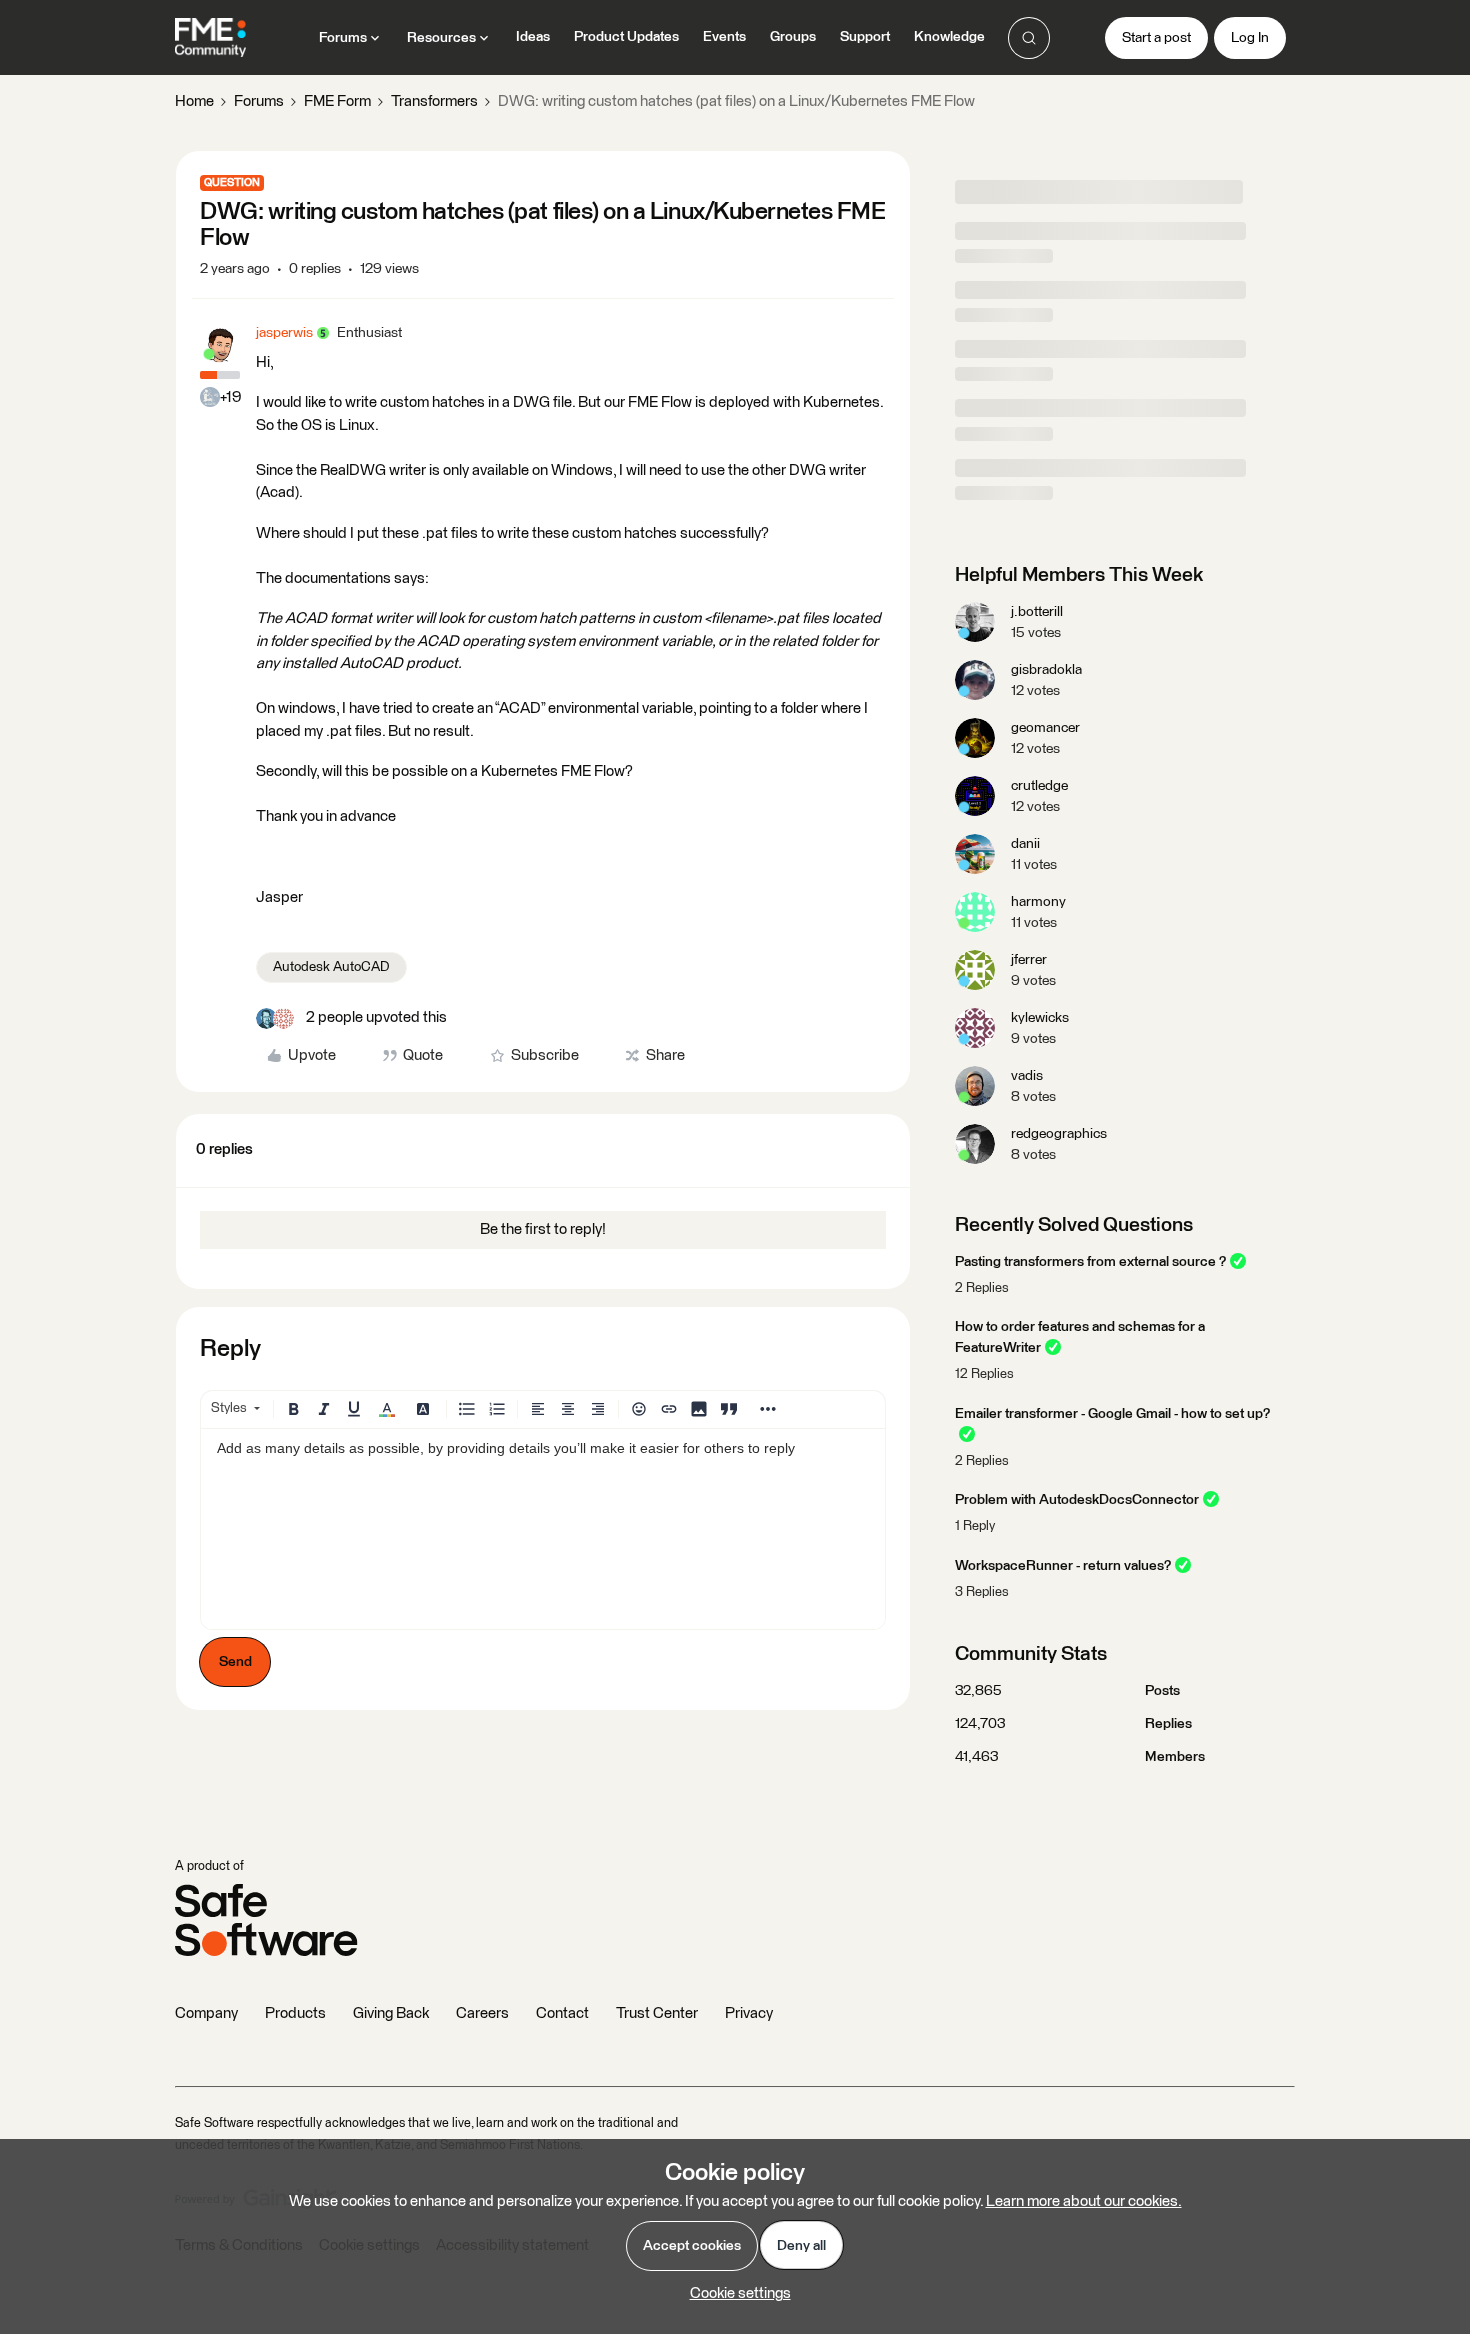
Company (206, 2013)
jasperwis (284, 333)
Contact (562, 2013)
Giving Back (391, 2013)
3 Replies (982, 1592)
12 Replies (984, 1374)
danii (1025, 844)
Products (295, 2013)
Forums (259, 101)
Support (865, 37)
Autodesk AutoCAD (331, 967)
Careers (482, 2013)
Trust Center (657, 2013)
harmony (1038, 902)
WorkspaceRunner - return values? (1063, 1566)
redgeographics (1059, 1134)
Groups (793, 37)
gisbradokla (1046, 670)
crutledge (1039, 786)
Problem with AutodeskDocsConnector (1077, 1500)
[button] (1156, 38)
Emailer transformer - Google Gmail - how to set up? (1112, 1414)
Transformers (434, 101)
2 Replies (982, 1288)
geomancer (1045, 728)
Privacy (749, 2013)
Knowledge (949, 37)
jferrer (1029, 960)
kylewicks (1040, 1018)
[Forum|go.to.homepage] (210, 38)
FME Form (337, 101)
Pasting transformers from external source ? (1090, 1262)
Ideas (533, 37)
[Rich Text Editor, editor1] (543, 1529)
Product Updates (626, 37)
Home (194, 101)
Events (724, 37)
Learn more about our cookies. (1084, 2201)
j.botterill (1037, 612)
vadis (1027, 1076)
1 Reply (975, 1526)
